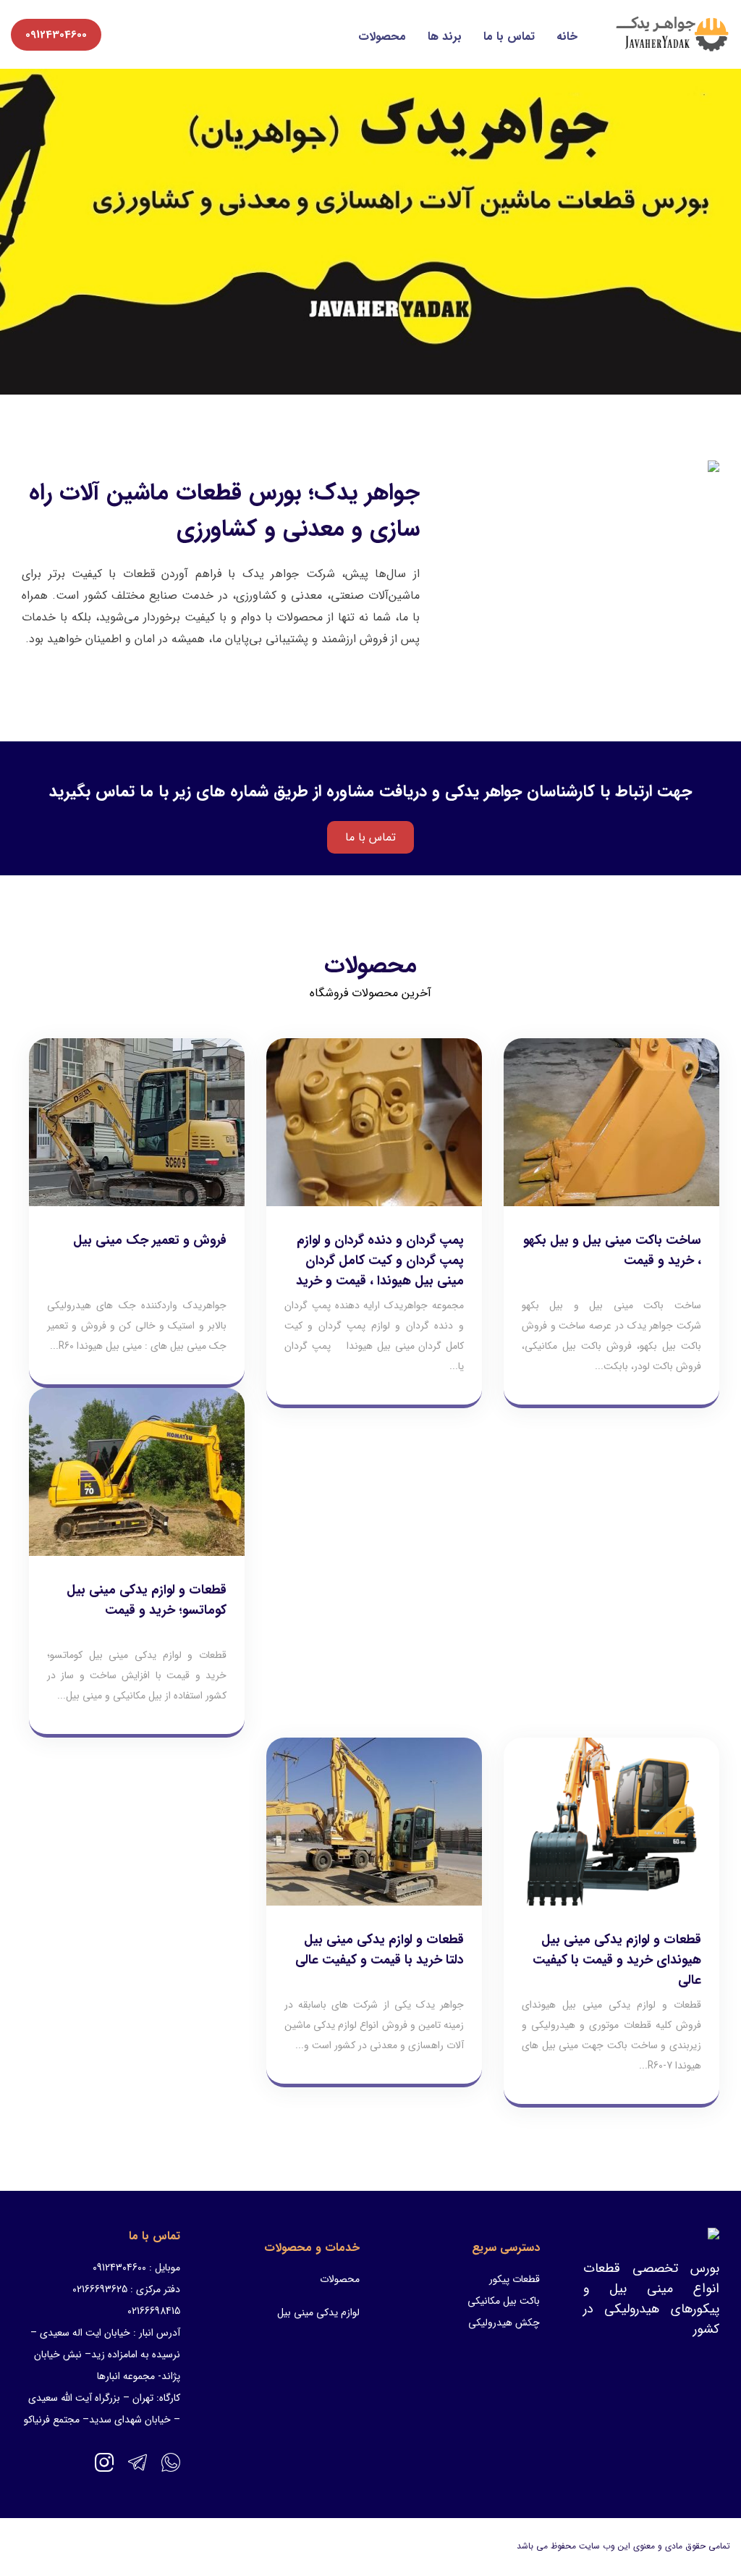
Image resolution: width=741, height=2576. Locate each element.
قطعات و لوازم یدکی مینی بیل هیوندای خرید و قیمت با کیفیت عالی (617, 1960)
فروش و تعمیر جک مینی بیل (150, 1240)
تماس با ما (509, 37)
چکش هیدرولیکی (504, 2323)
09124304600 (56, 35)
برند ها (445, 37)
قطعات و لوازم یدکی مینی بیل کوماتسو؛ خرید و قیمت (147, 1600)
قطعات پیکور (515, 2279)
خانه (567, 37)
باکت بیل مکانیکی (504, 2301)
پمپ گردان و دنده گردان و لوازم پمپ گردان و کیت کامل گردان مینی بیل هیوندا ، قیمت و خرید (380, 1260)
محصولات (382, 37)
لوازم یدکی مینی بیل (318, 2312)
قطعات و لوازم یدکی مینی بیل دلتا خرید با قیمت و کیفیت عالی (380, 1950)
